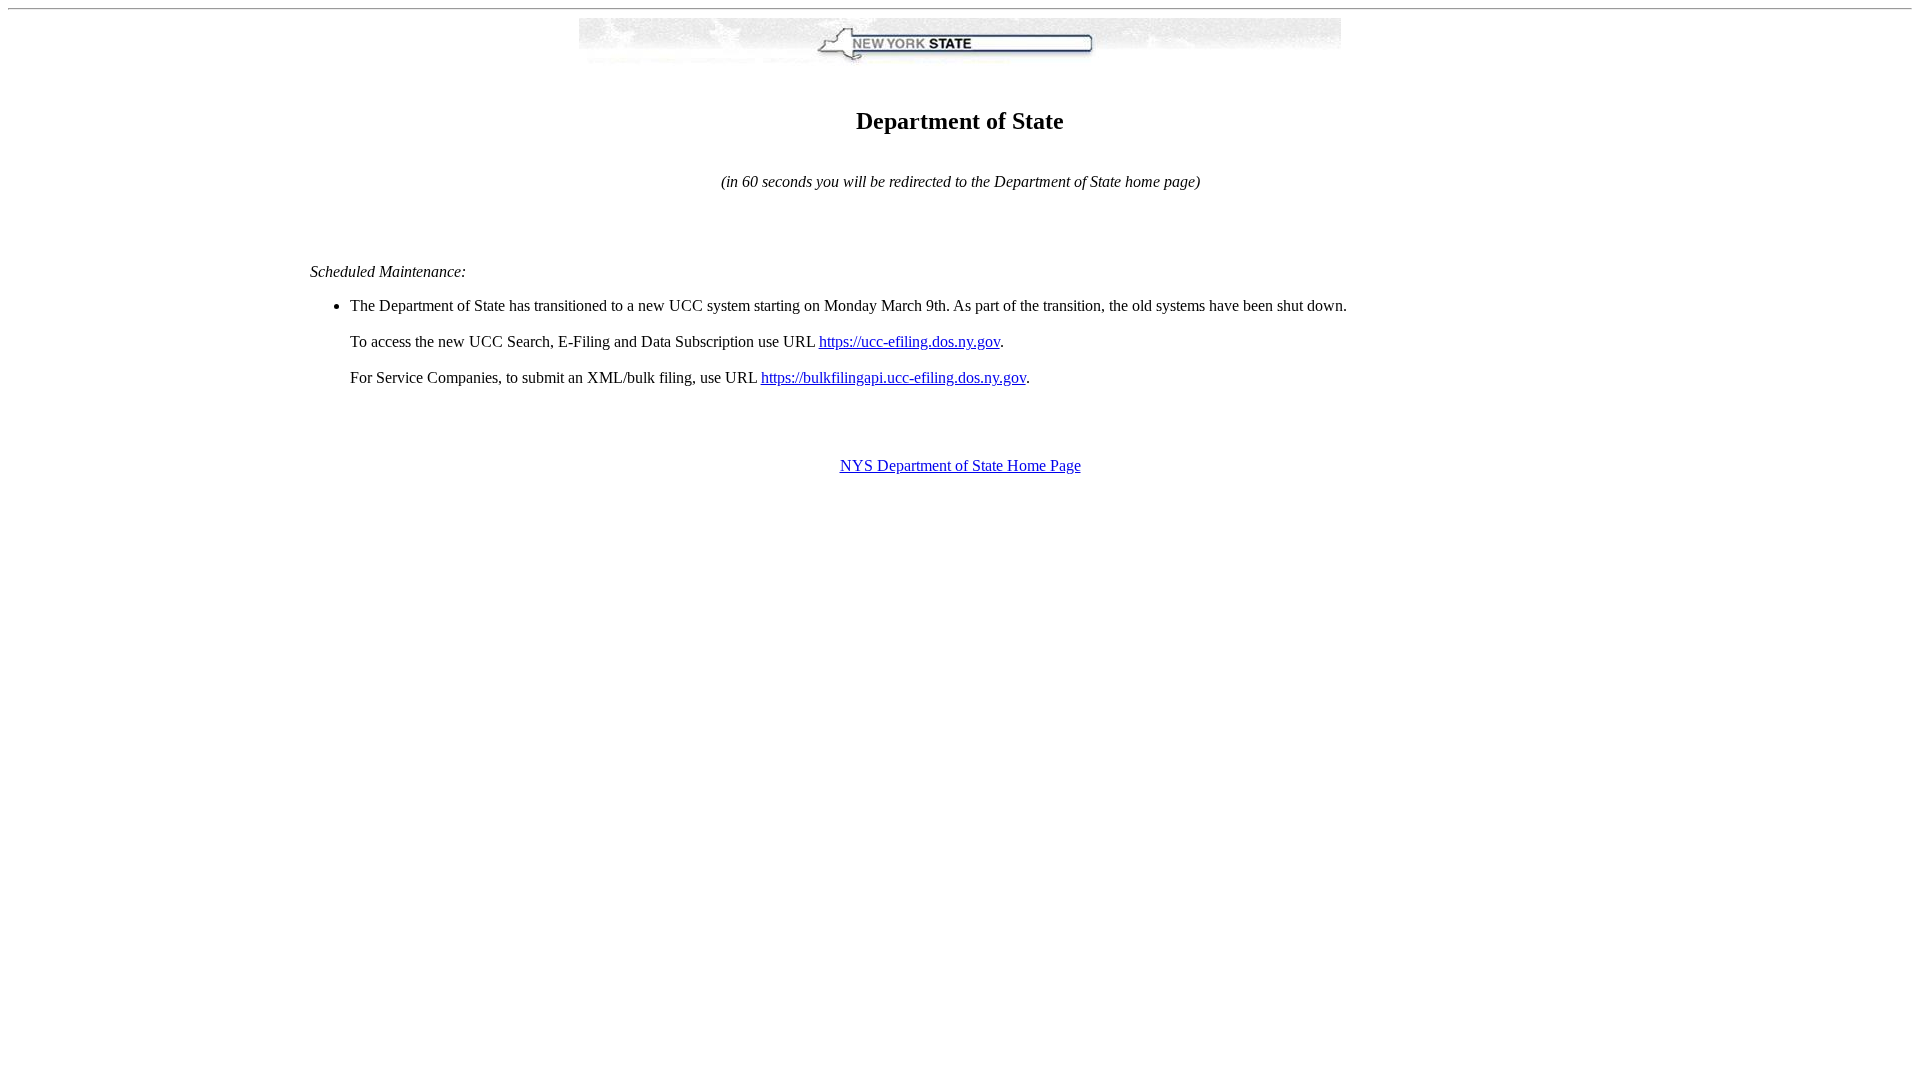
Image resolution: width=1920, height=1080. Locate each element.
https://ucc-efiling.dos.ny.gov (909, 341)
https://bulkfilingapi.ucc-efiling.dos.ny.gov (893, 377)
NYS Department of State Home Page (960, 465)
